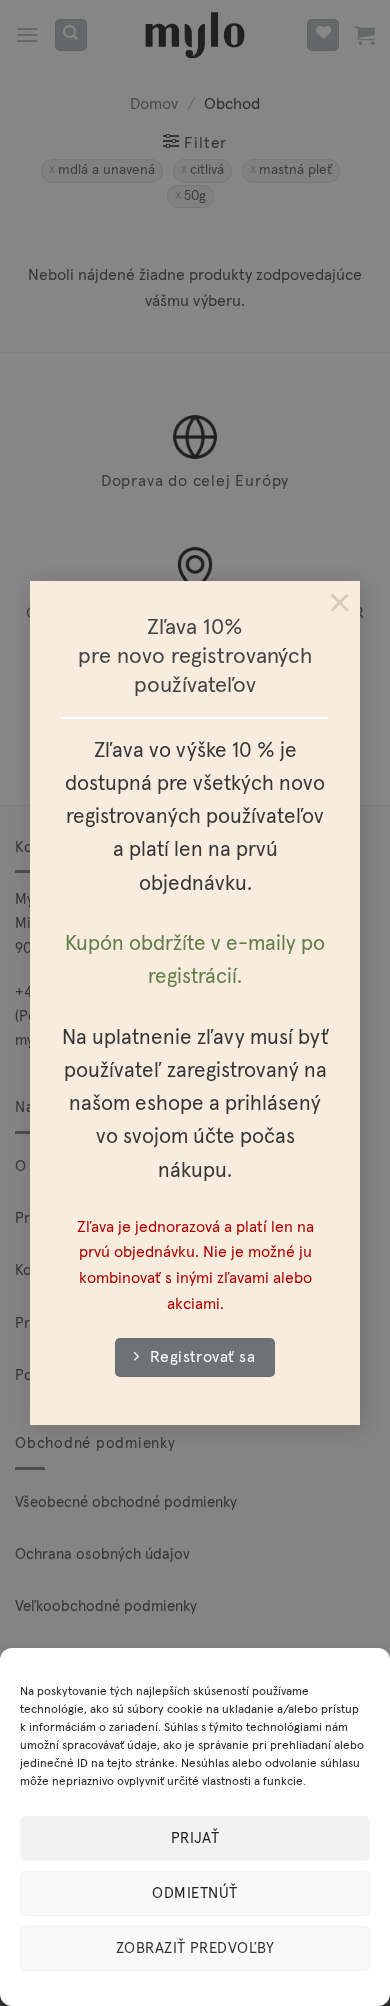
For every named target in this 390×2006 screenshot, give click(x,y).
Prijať (195, 1838)
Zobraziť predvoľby (195, 1948)
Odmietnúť (194, 1893)
